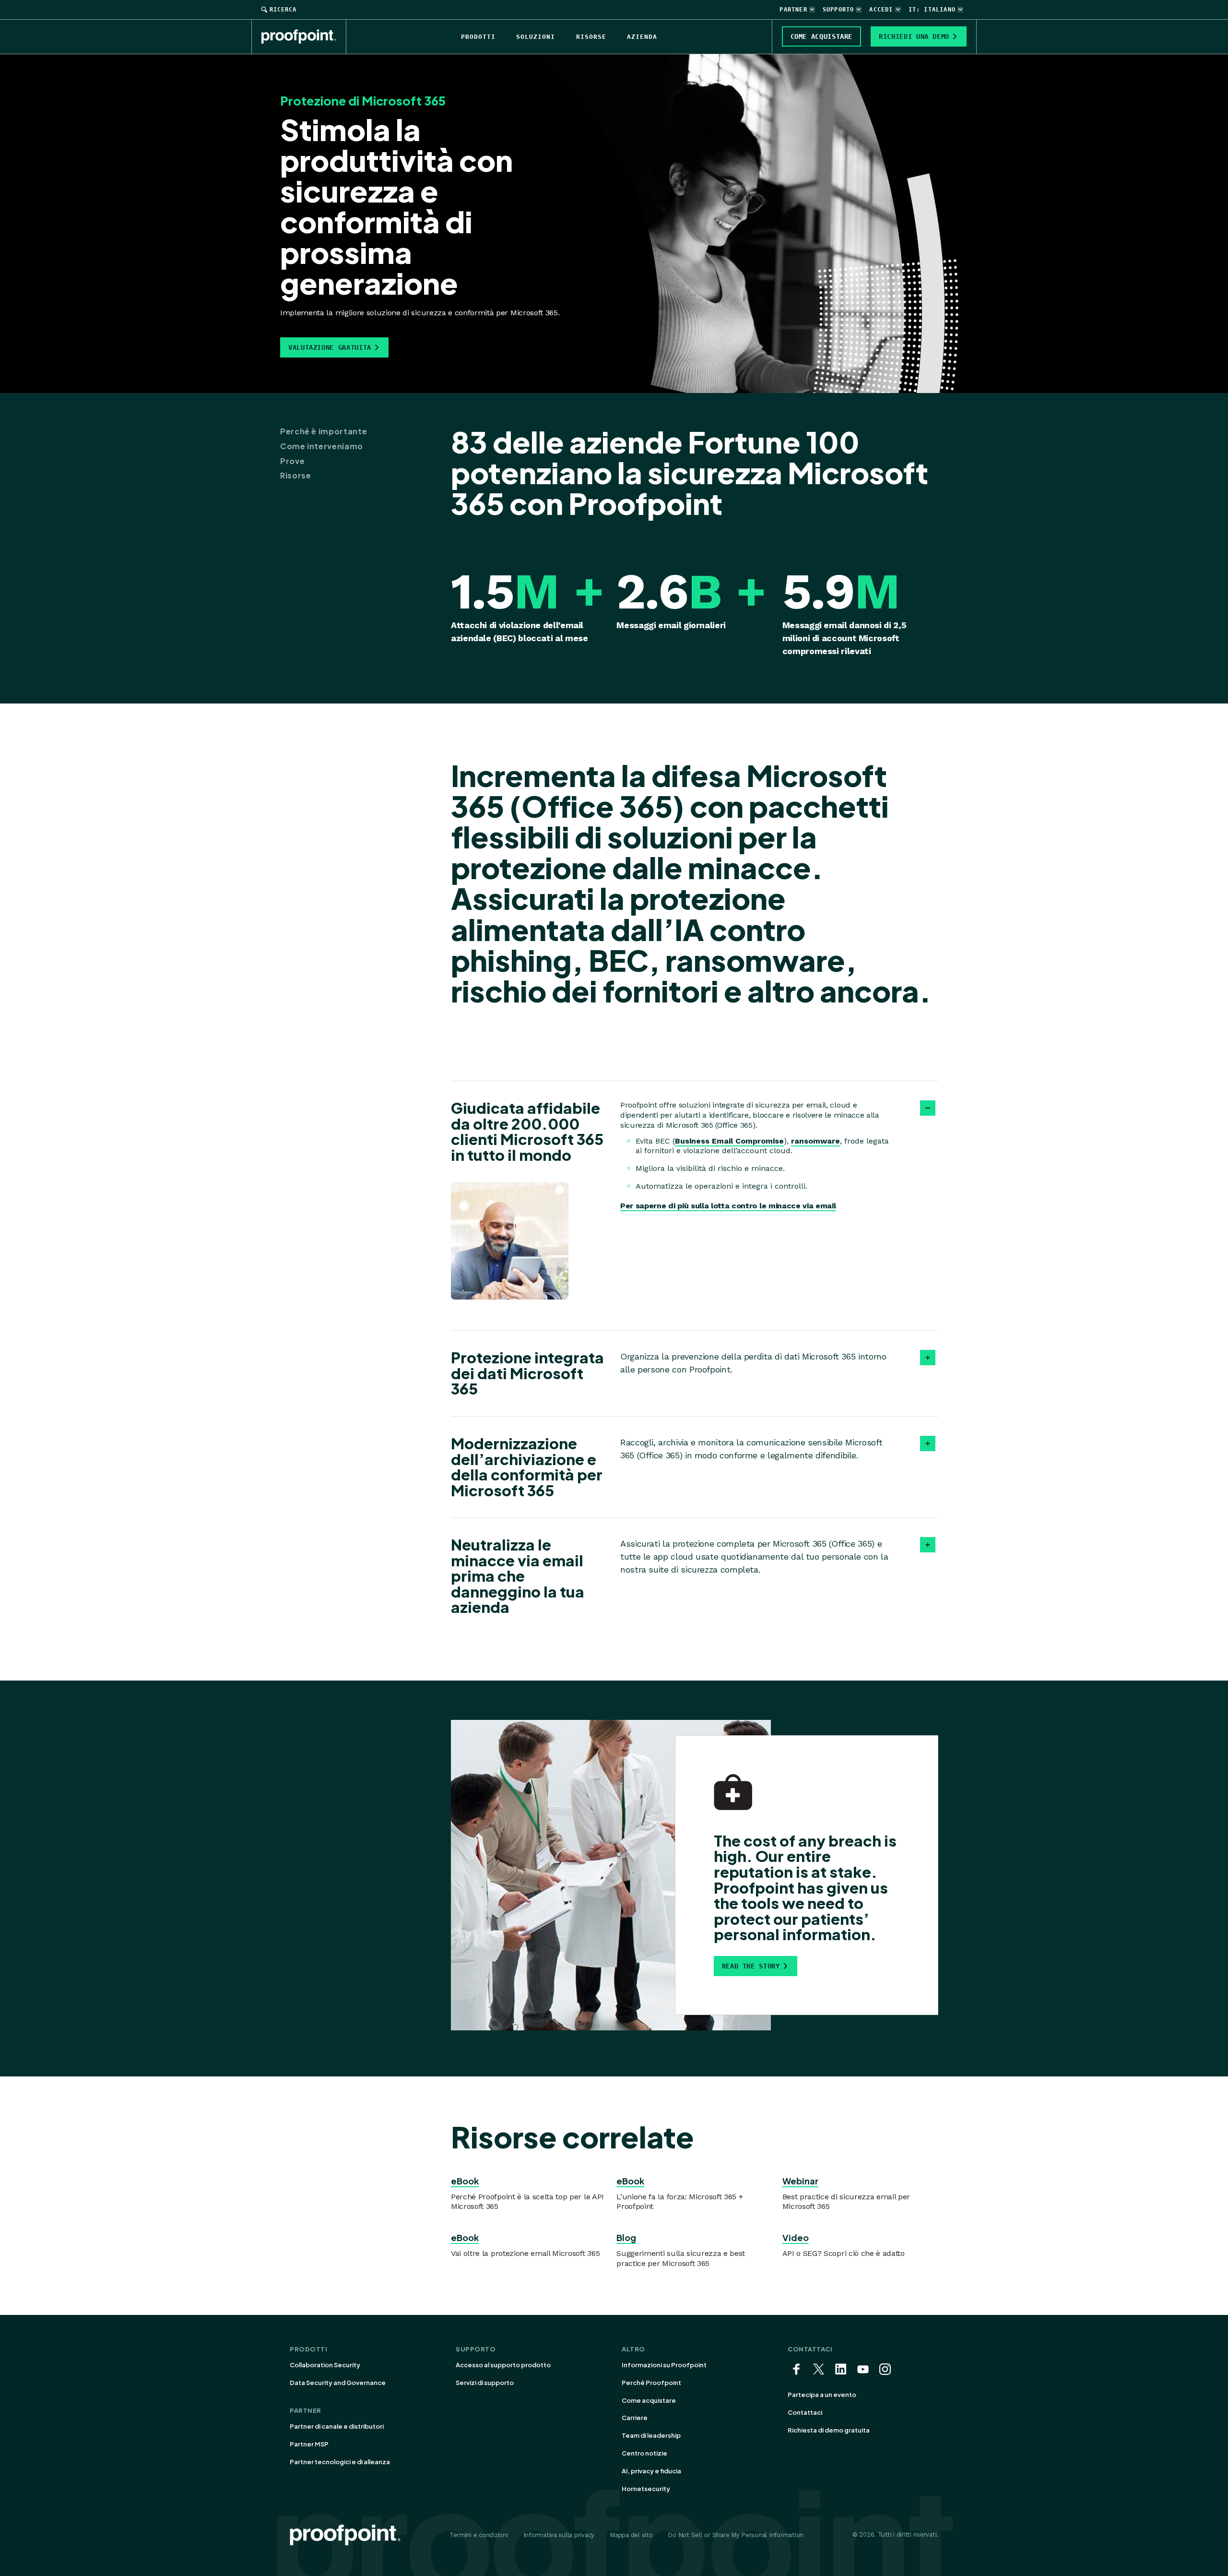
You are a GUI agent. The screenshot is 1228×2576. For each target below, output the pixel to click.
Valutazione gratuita (330, 347)
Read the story (751, 1966)
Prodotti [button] (478, 37)
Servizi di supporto (485, 2383)
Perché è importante (324, 431)
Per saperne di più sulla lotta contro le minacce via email (728, 1206)
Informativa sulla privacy (559, 2535)
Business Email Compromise (729, 1141)
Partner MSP (309, 2444)
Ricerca (283, 10)
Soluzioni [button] (536, 37)
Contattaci (805, 2412)
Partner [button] (793, 10)
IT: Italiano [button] (932, 10)
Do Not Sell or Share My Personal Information (736, 2535)
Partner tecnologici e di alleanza (340, 2462)
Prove (292, 461)
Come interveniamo (322, 446)
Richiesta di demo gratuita (829, 2430)
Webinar (800, 2181)
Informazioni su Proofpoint (664, 2365)
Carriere (635, 2418)
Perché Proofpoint (651, 2383)
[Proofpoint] (304, 36)
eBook (465, 2181)
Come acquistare (649, 2400)
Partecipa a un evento (822, 2395)
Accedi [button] (881, 10)
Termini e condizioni (479, 2535)
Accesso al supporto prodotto (503, 2365)
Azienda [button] (642, 37)
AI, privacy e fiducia (651, 2471)
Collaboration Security (325, 2365)
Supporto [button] (838, 10)
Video (796, 2237)
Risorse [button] (591, 37)
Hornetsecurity (646, 2489)
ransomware (815, 1141)
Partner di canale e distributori (337, 2426)
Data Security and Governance (338, 2383)
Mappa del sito (631, 2535)
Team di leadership (651, 2435)
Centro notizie (644, 2453)
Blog (626, 2237)
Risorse (295, 476)
